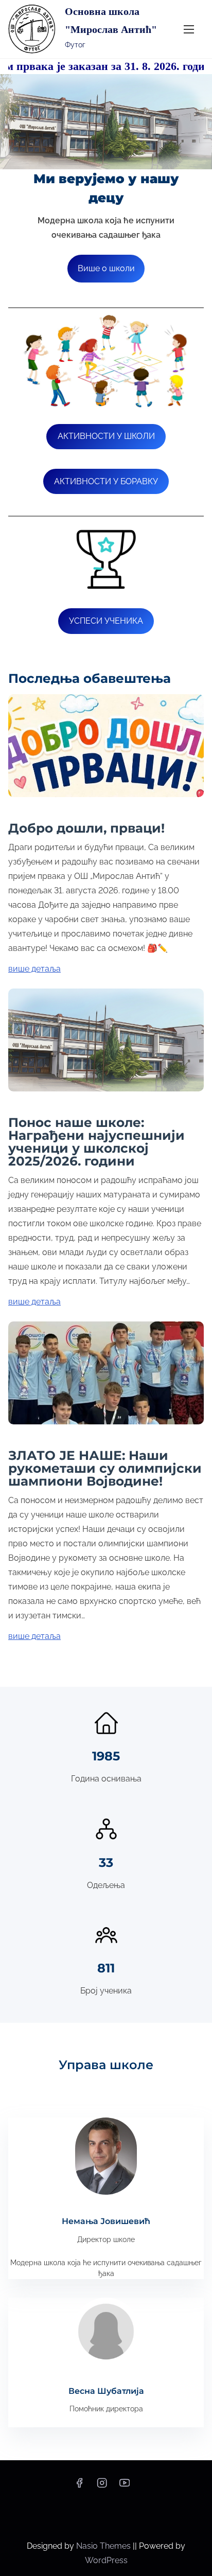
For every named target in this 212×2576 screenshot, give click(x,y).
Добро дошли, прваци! (86, 828)
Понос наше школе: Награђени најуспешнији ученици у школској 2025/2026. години (96, 1142)
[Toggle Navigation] (189, 29)
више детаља (34, 969)
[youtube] (125, 2486)
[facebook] (79, 2486)
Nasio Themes (104, 2546)
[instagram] (102, 2486)
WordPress (106, 2560)
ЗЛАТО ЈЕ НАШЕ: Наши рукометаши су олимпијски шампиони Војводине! (105, 1468)
